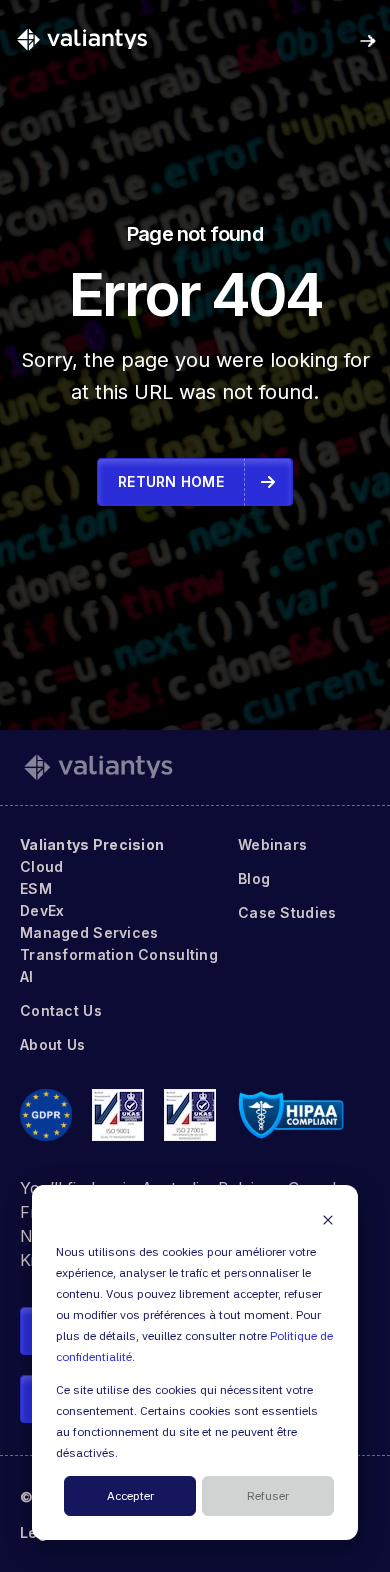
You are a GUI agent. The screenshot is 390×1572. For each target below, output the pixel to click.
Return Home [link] (171, 481)
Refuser (268, 1496)
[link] (82, 39)
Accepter (130, 1496)
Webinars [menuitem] (272, 844)
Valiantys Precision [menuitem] (92, 844)
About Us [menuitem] (52, 1044)
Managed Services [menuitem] (89, 932)
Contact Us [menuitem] (61, 1010)
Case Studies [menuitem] (287, 912)
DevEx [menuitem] (42, 910)
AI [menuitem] (27, 976)
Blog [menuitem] (254, 878)
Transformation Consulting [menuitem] (119, 954)
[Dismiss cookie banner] (328, 1219)
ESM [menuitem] (36, 888)
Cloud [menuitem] (41, 866)
